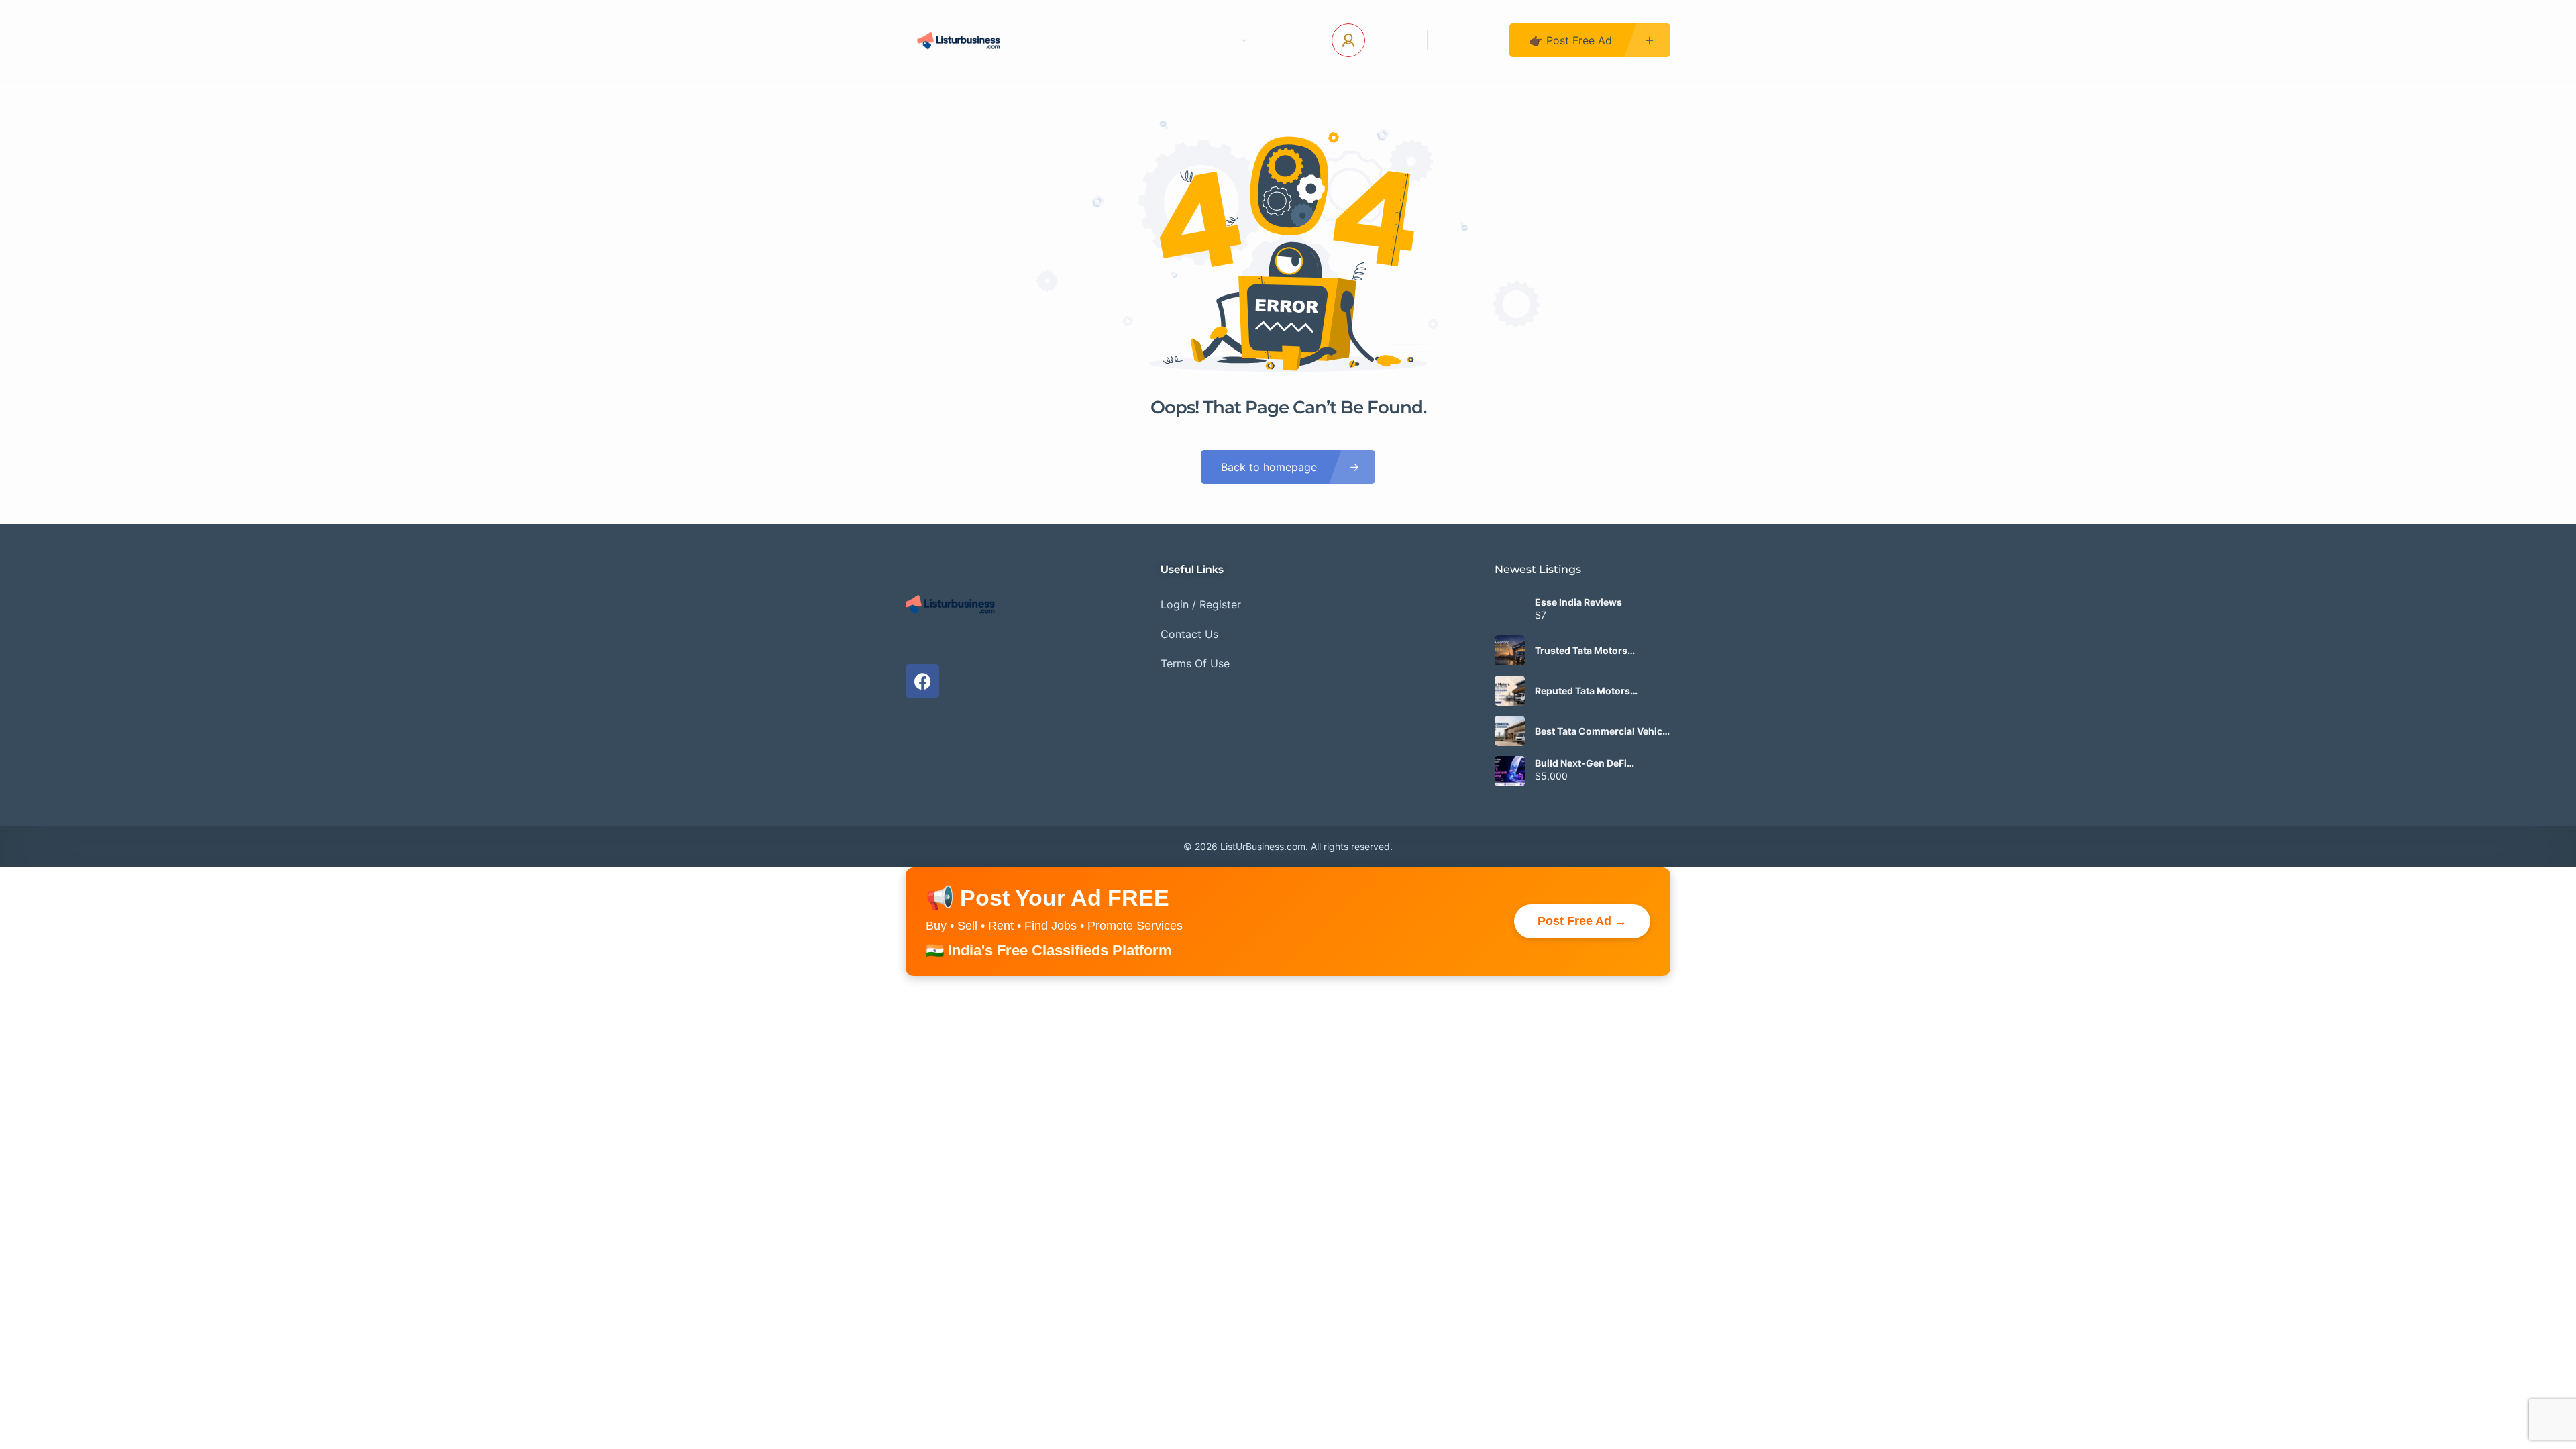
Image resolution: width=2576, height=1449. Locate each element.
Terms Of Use (1195, 663)
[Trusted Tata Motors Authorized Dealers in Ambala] (1510, 650)
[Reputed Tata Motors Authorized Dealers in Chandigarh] (1510, 691)
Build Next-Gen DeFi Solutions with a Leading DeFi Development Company (1602, 763)
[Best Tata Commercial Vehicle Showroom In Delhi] (1510, 731)
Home (1070, 40)
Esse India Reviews (1578, 602)
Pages (1219, 40)
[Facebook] (922, 681)
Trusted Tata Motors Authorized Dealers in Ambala (1585, 651)
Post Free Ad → (1582, 921)
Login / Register (1201, 604)
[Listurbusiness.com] (960, 40)
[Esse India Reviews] (1510, 610)
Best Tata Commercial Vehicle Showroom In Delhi (1603, 731)
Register (1468, 40)
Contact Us (1144, 40)
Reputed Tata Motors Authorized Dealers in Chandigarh (1585, 691)
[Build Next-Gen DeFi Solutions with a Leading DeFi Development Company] (1510, 771)
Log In (1391, 40)
